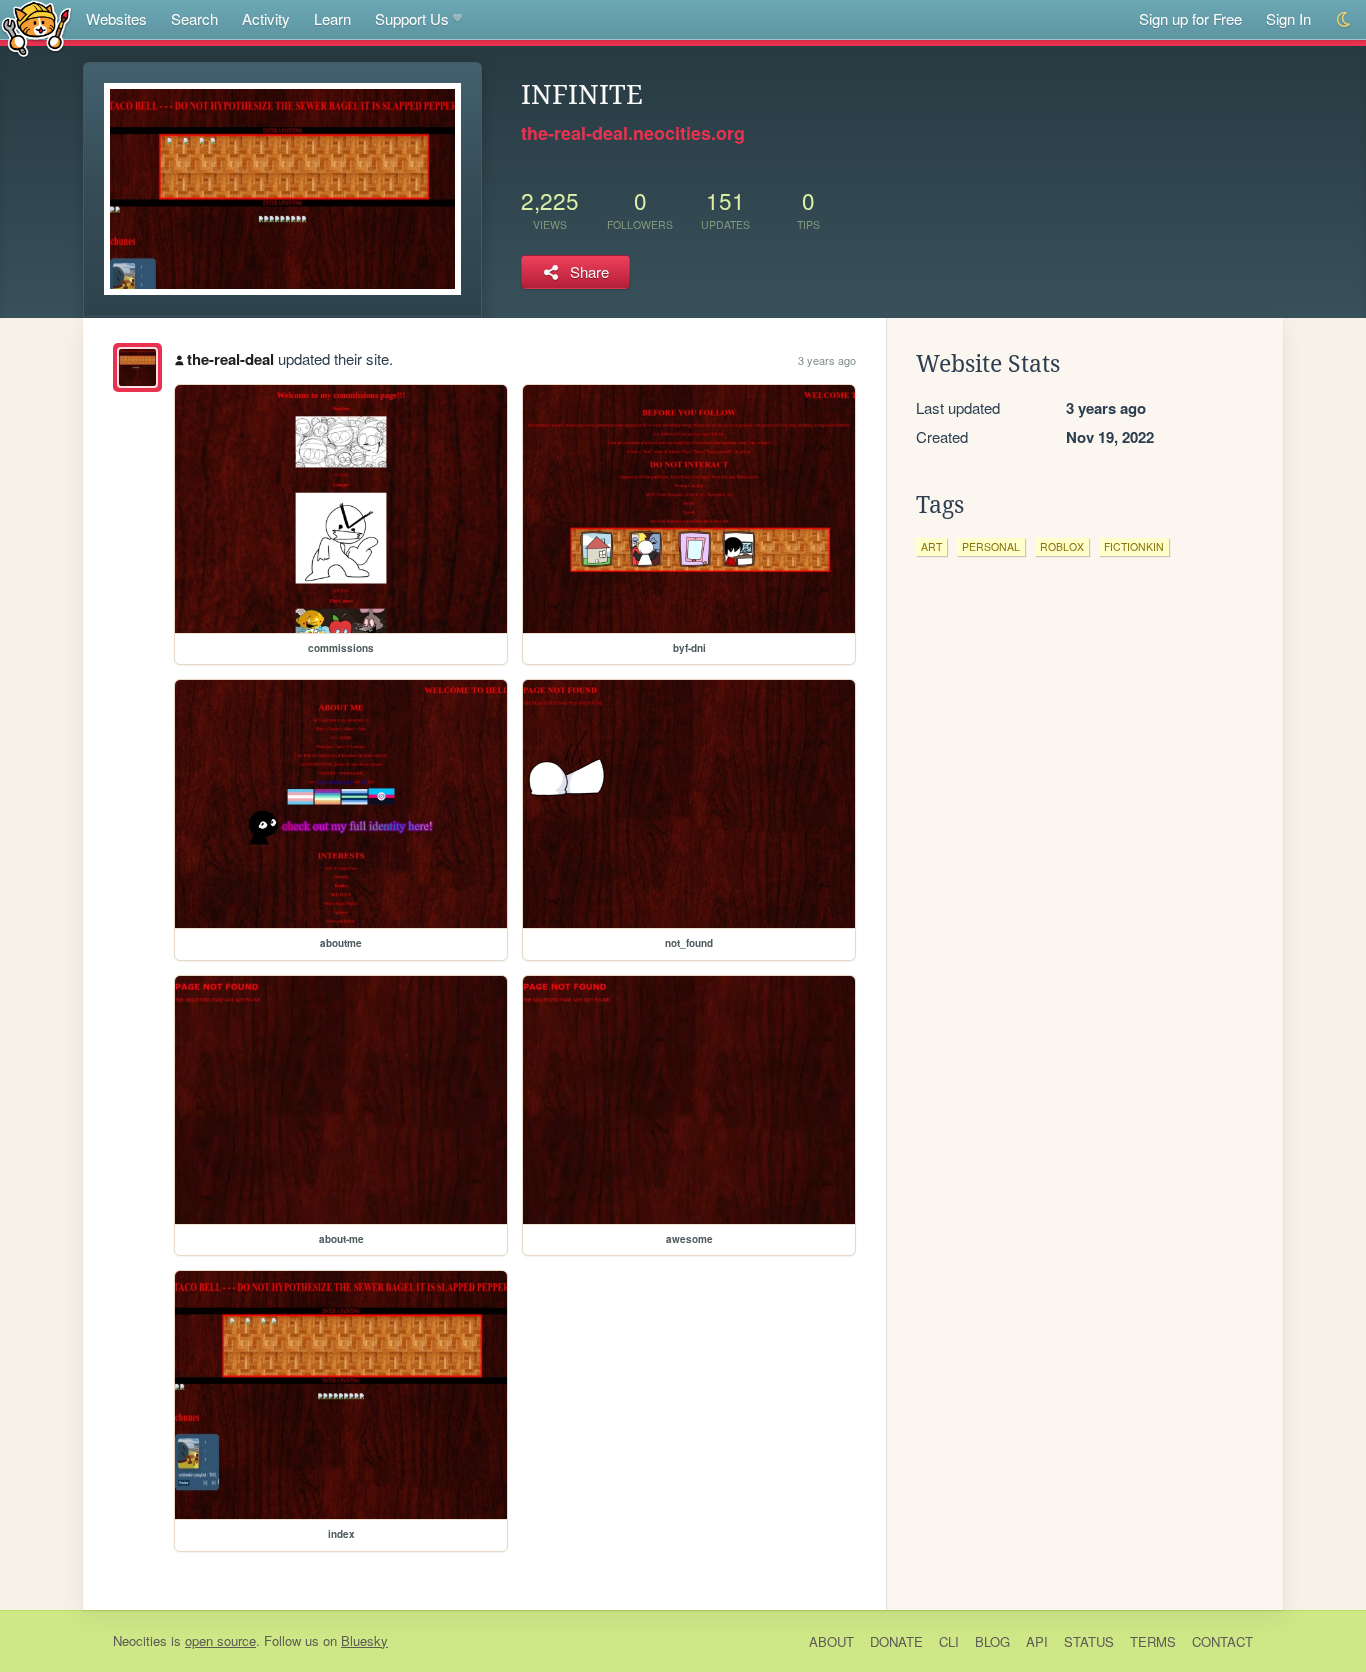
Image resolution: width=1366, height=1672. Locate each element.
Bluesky (364, 1640)
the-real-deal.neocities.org (633, 133)
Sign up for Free (1190, 18)
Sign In (1288, 18)
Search (194, 18)
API (1037, 1641)
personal (991, 546)
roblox (1062, 546)
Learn (332, 18)
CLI (949, 1641)
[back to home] (36, 27)
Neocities (140, 1640)
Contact (1222, 1641)
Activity (266, 18)
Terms (1153, 1641)
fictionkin (1134, 546)
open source (220, 1640)
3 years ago (827, 360)
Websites (116, 18)
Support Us (412, 18)
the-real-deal (230, 359)
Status (1089, 1641)
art (931, 546)
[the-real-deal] (137, 367)
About (831, 1641)
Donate (896, 1641)
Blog (992, 1641)
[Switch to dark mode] (1344, 19)
